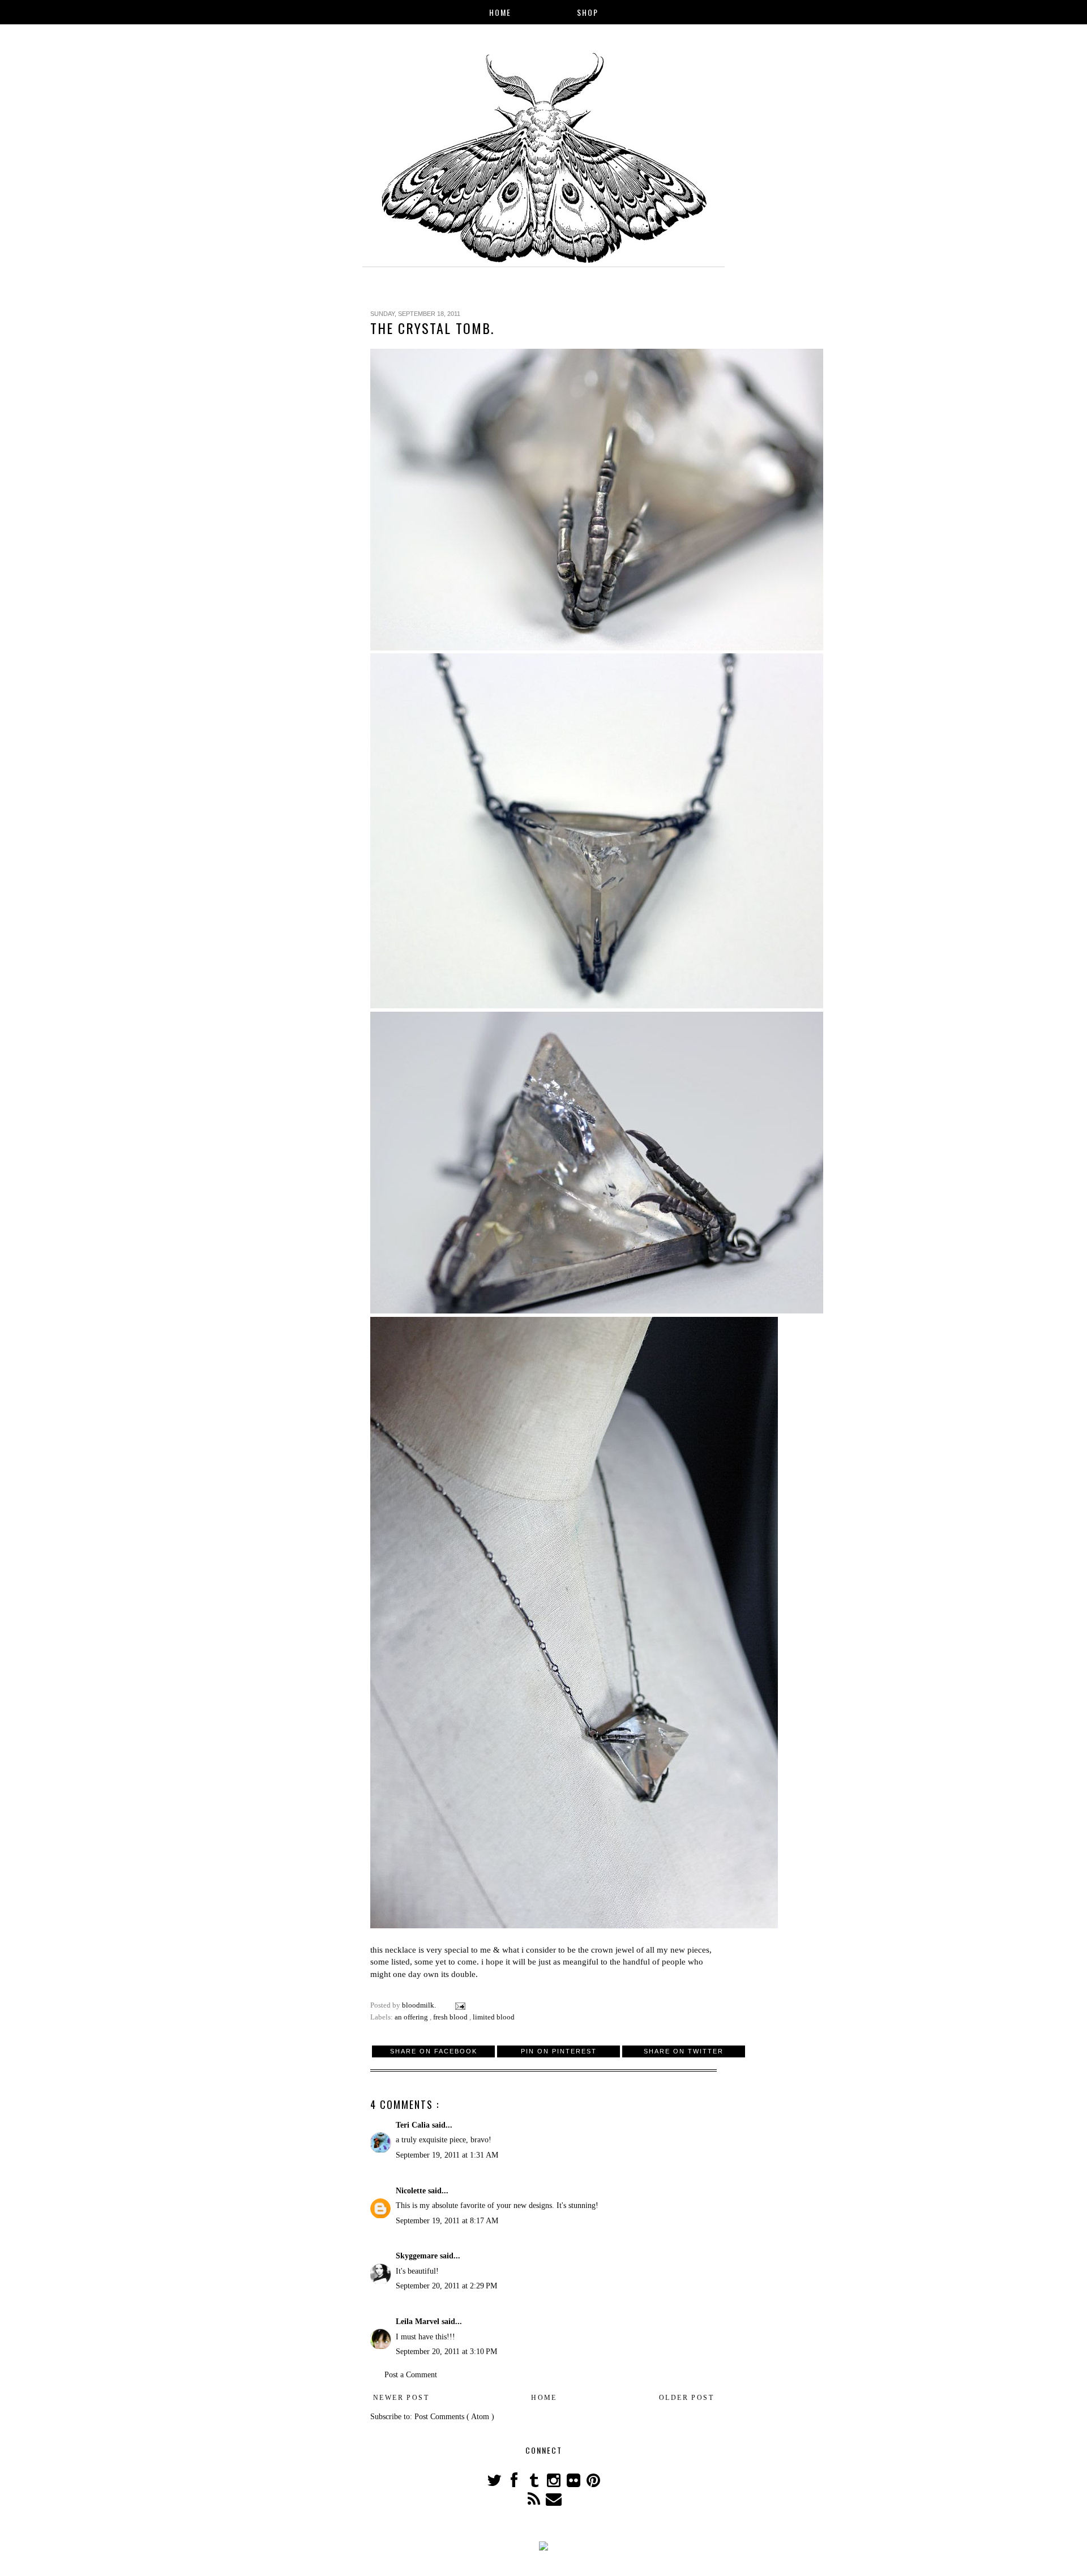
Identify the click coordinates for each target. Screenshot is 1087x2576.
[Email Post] (459, 2005)
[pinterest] (593, 2483)
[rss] (535, 2502)
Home (500, 12)
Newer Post (401, 2398)
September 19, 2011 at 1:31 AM (447, 2155)
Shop (588, 12)
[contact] (553, 2502)
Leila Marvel (419, 2322)
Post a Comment (411, 2375)
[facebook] (515, 2483)
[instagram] (555, 2483)
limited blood (494, 2017)
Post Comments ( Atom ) (454, 2417)
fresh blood (451, 2017)
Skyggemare (418, 2256)
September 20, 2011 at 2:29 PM (446, 2286)
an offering (412, 2017)
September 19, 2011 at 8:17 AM (447, 2221)
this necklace (393, 1950)
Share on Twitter (684, 2051)
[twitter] (495, 2483)
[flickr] (574, 2483)
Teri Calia (414, 2125)
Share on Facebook (434, 2051)
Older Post (686, 2398)
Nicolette (412, 2191)
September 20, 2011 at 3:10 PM (446, 2352)
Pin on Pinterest (559, 2051)
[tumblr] (535, 2483)
